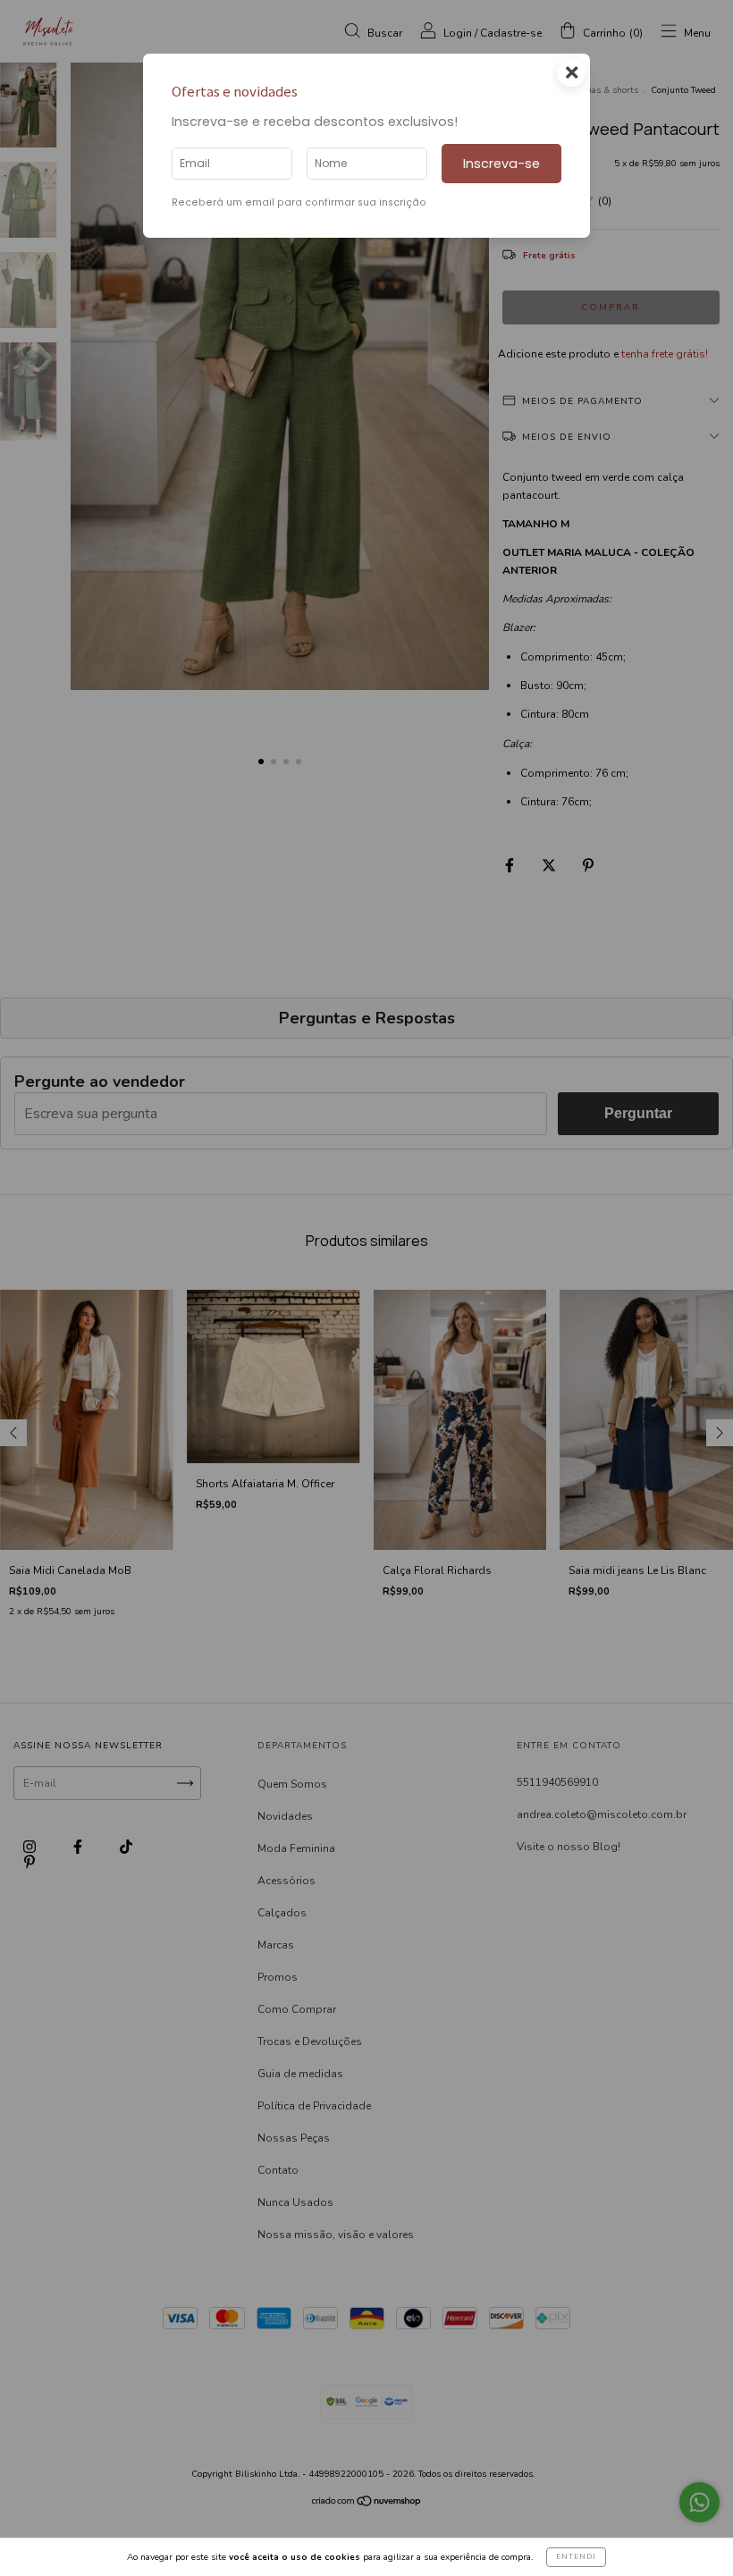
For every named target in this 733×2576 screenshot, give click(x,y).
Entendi (576, 2557)
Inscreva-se (501, 164)
